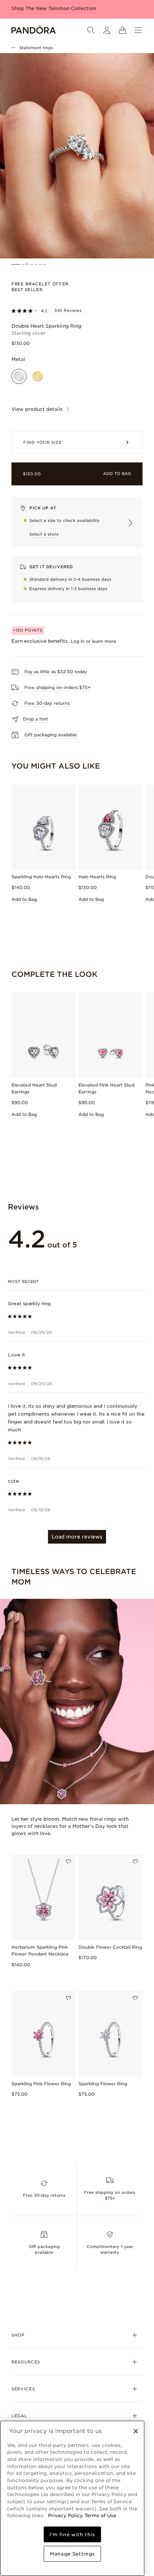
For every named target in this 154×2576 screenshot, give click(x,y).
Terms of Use (100, 2515)
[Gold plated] (38, 376)
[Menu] (138, 30)
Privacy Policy (65, 2515)
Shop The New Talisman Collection (54, 8)
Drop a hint (35, 719)
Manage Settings (72, 2554)
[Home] (34, 30)
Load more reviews (77, 1537)
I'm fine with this (72, 2534)
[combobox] (77, 1282)
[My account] (107, 30)
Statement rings (36, 48)
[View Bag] (122, 30)
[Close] (136, 2431)
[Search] (91, 30)
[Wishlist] (68, 1862)
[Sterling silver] (19, 376)
